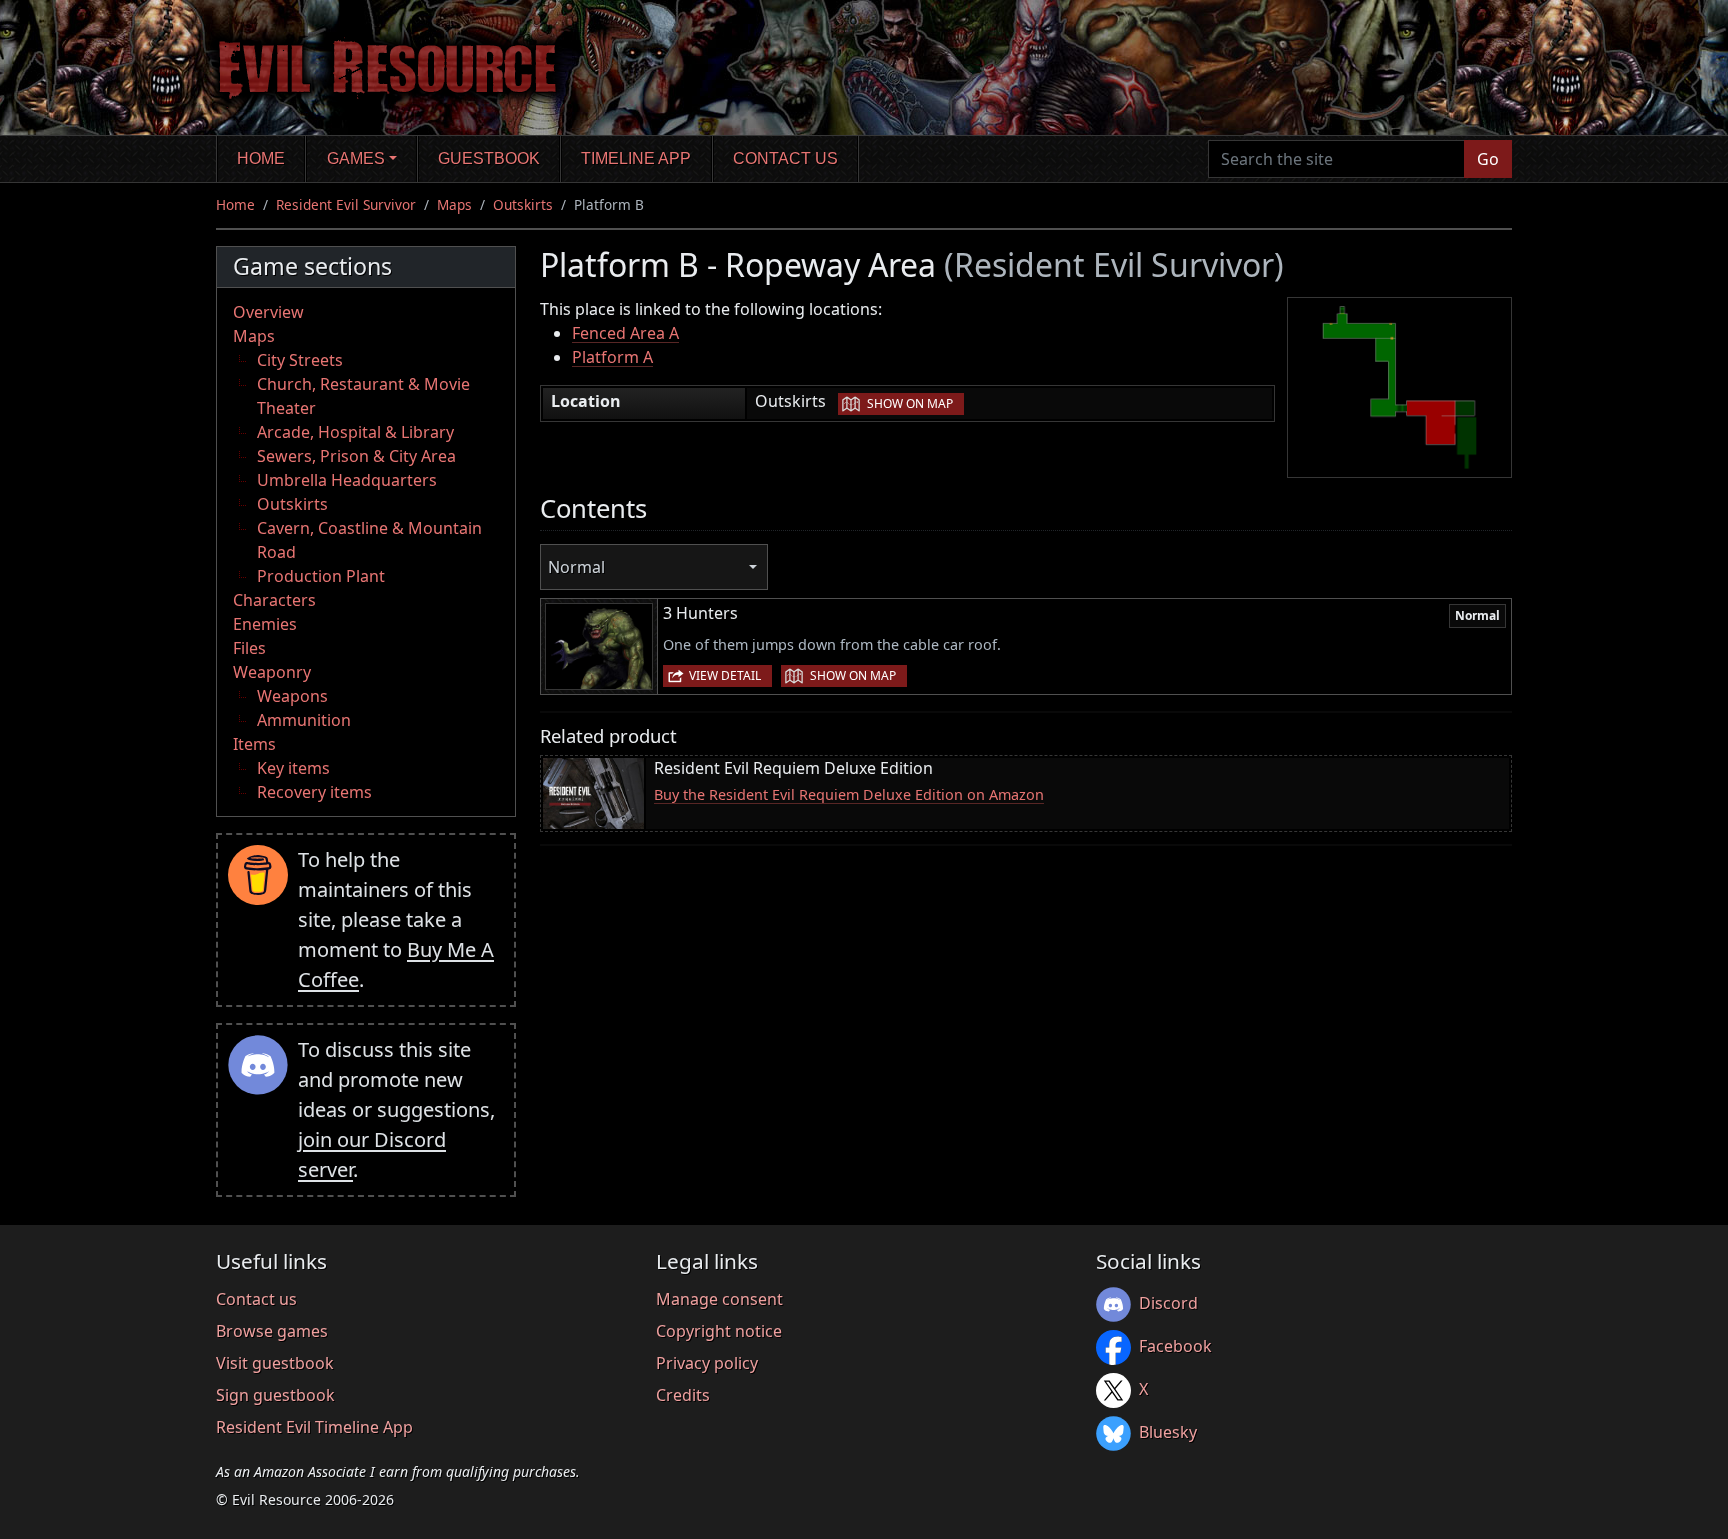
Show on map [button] (910, 403)
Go (1488, 159)
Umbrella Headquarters (347, 480)
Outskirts (523, 204)
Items (254, 744)
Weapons (292, 696)
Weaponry (272, 672)
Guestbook (489, 158)
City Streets (300, 360)
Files (249, 648)
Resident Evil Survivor (346, 204)
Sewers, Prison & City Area (356, 456)
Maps (454, 204)
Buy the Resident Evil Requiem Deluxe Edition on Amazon (849, 794)
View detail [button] (725, 675)
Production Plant (321, 576)
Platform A (612, 357)
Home (261, 158)
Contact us (785, 158)
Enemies (265, 624)
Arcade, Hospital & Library (355, 432)
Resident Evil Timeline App (314, 1427)
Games (356, 158)
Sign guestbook (275, 1395)
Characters (274, 600)
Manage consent (719, 1299)
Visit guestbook (275, 1363)
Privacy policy (707, 1363)
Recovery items (314, 792)
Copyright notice (719, 1331)
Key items (293, 768)
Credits (683, 1395)
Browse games (272, 1331)
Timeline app (636, 158)
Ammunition (304, 720)
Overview (268, 312)
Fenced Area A (625, 333)
